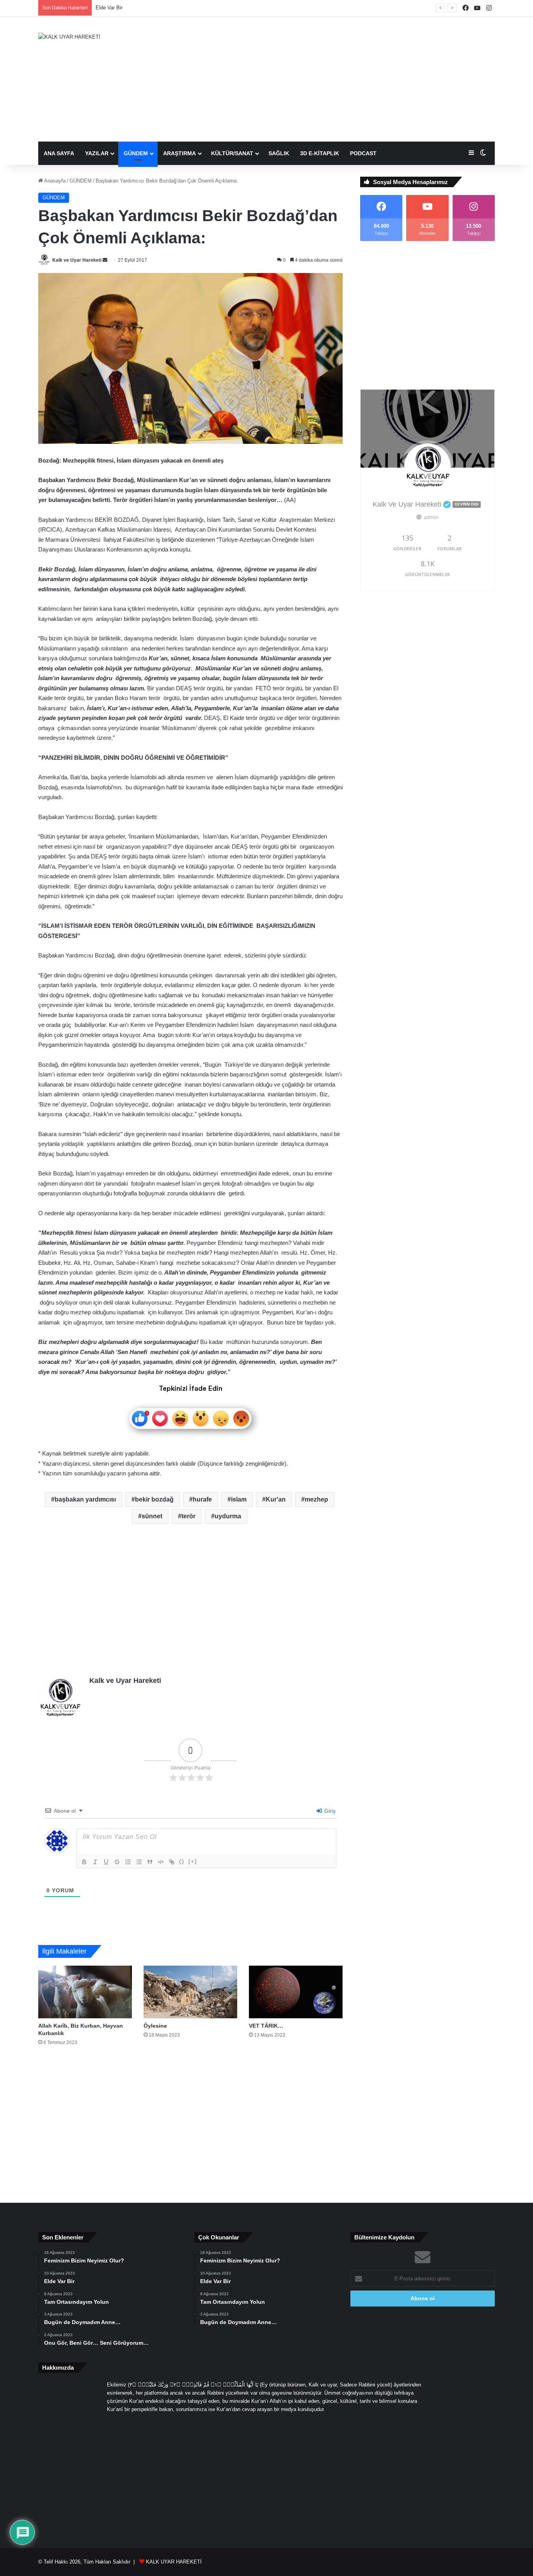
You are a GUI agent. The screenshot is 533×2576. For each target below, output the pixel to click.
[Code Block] (161, 1862)
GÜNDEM (136, 153)
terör (188, 1516)
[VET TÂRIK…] (296, 1992)
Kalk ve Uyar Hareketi (77, 260)
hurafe (202, 1499)
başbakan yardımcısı (85, 1499)
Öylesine (155, 2026)
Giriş (329, 1811)
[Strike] (117, 1862)
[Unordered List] (139, 1862)
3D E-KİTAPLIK (320, 153)
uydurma (228, 1516)
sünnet (152, 1516)
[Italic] (95, 1862)
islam (239, 1499)
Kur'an (276, 1499)
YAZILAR (97, 153)
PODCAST (363, 153)
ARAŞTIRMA (179, 153)
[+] (193, 1861)
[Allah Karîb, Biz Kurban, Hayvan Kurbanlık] (85, 1992)
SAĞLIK (279, 153)
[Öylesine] (190, 1992)
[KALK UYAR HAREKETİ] (69, 37)
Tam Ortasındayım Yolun (124, 8)
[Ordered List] (128, 1862)
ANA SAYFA (59, 153)
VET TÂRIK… (266, 2026)
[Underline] (106, 1862)
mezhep (316, 1499)
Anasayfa (54, 181)
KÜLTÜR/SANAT (232, 153)
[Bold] (84, 1862)
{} (182, 1861)
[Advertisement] (345, 79)
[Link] (172, 1862)
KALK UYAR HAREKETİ (174, 2562)
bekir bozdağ (154, 1499)
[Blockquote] (150, 1862)
